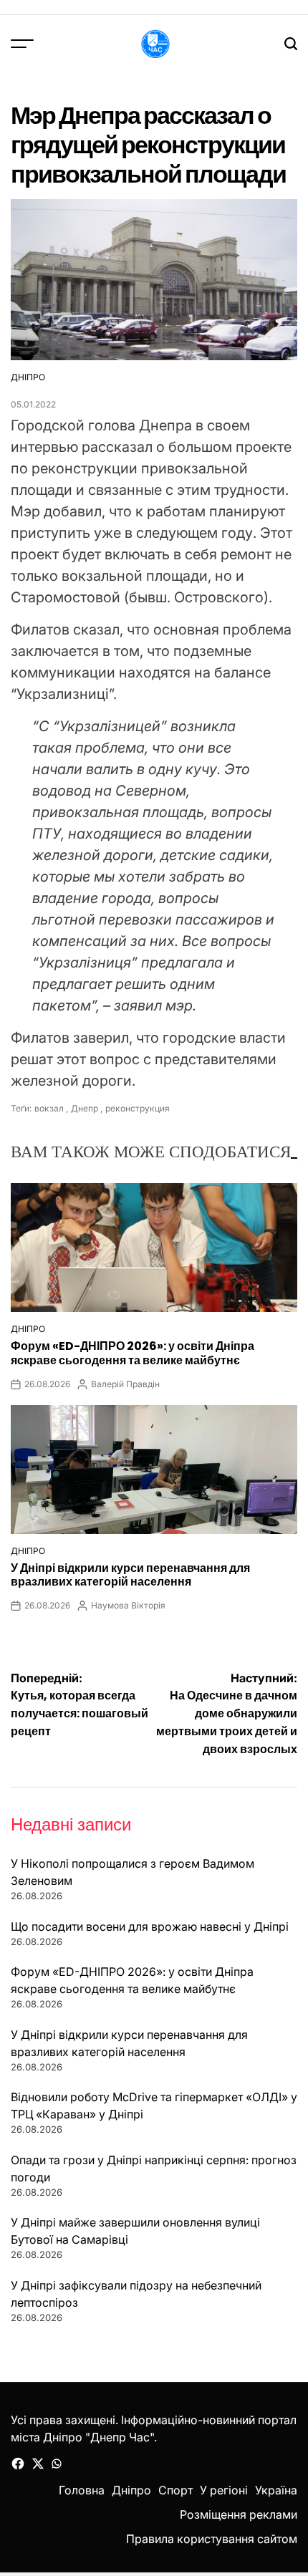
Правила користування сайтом (212, 2539)
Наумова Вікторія (128, 1605)
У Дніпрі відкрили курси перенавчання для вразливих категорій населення (130, 1575)
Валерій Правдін (125, 1384)
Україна (276, 2490)
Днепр (85, 1108)
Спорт (175, 2490)
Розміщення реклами (239, 2514)
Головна (82, 2490)
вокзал (49, 1108)
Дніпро (28, 377)
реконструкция (138, 1108)
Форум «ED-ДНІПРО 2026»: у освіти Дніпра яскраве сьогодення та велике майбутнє (133, 1353)
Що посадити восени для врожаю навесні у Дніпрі (150, 1926)
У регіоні (224, 2490)
